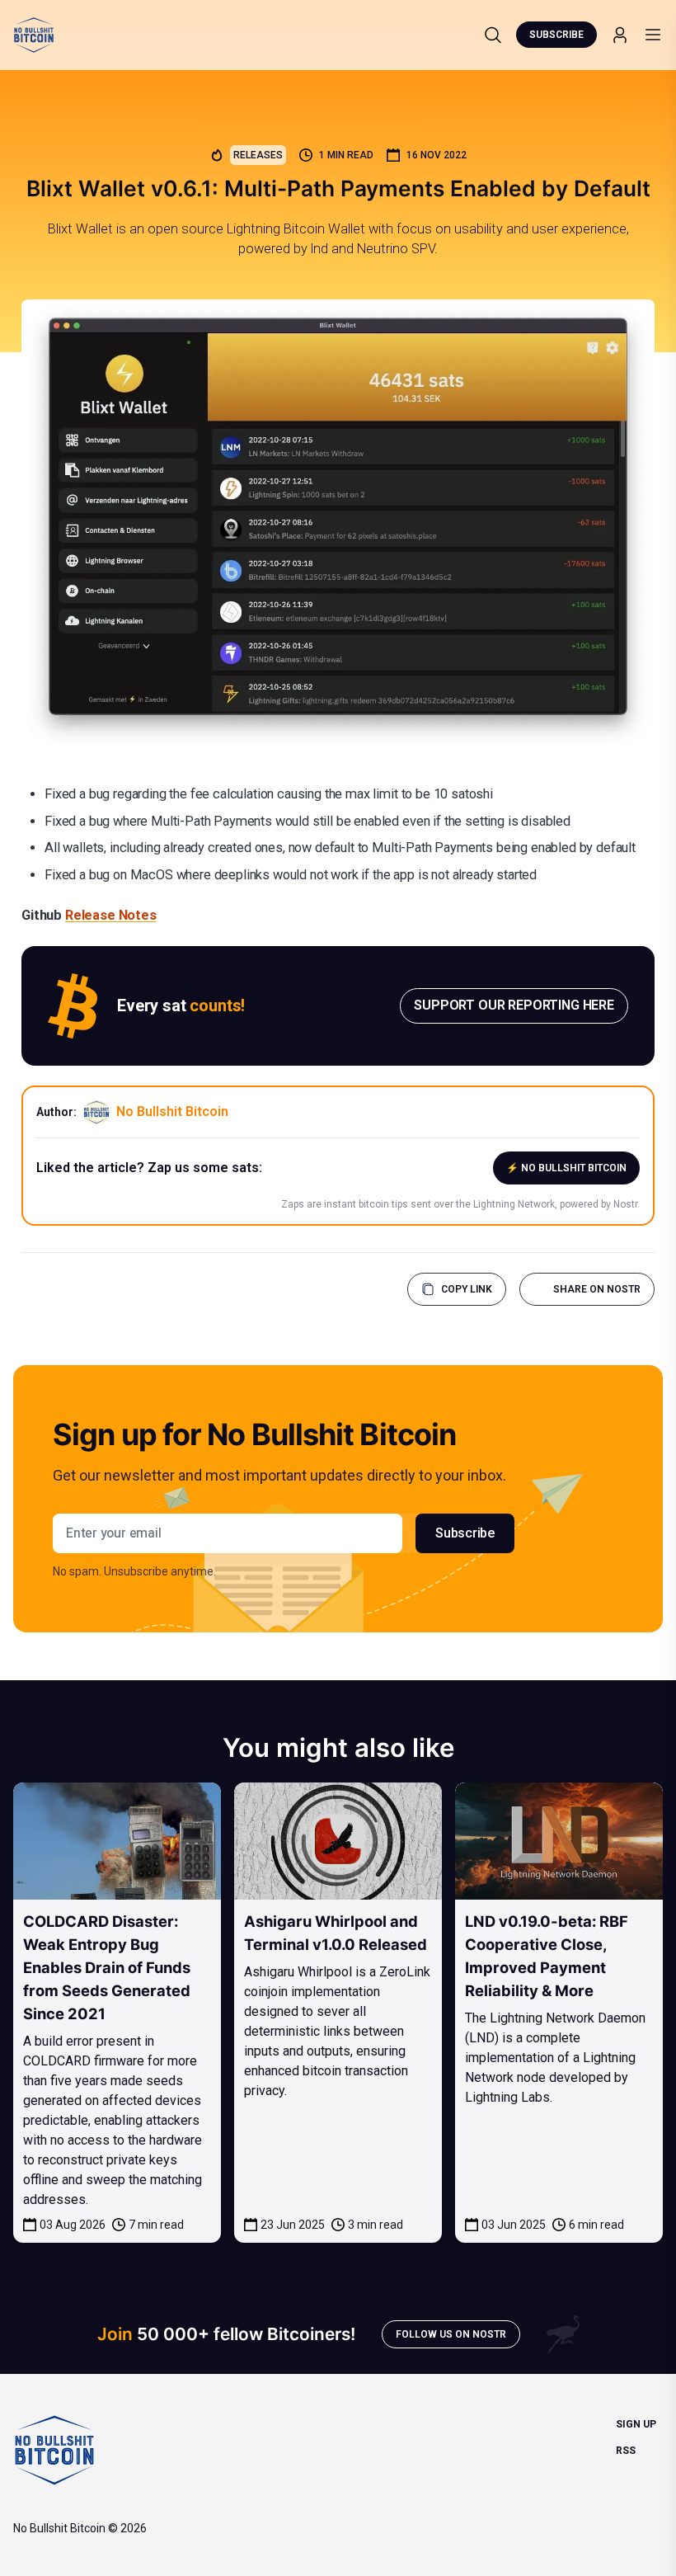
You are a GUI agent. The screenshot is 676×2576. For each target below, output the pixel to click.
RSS (626, 2451)
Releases (258, 155)
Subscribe (556, 35)
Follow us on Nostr (451, 2334)
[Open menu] (653, 35)
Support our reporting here (514, 1005)
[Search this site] (493, 35)
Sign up (636, 2424)
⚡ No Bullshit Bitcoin (566, 1168)
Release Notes (111, 915)
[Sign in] (620, 35)
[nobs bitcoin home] (34, 35)
